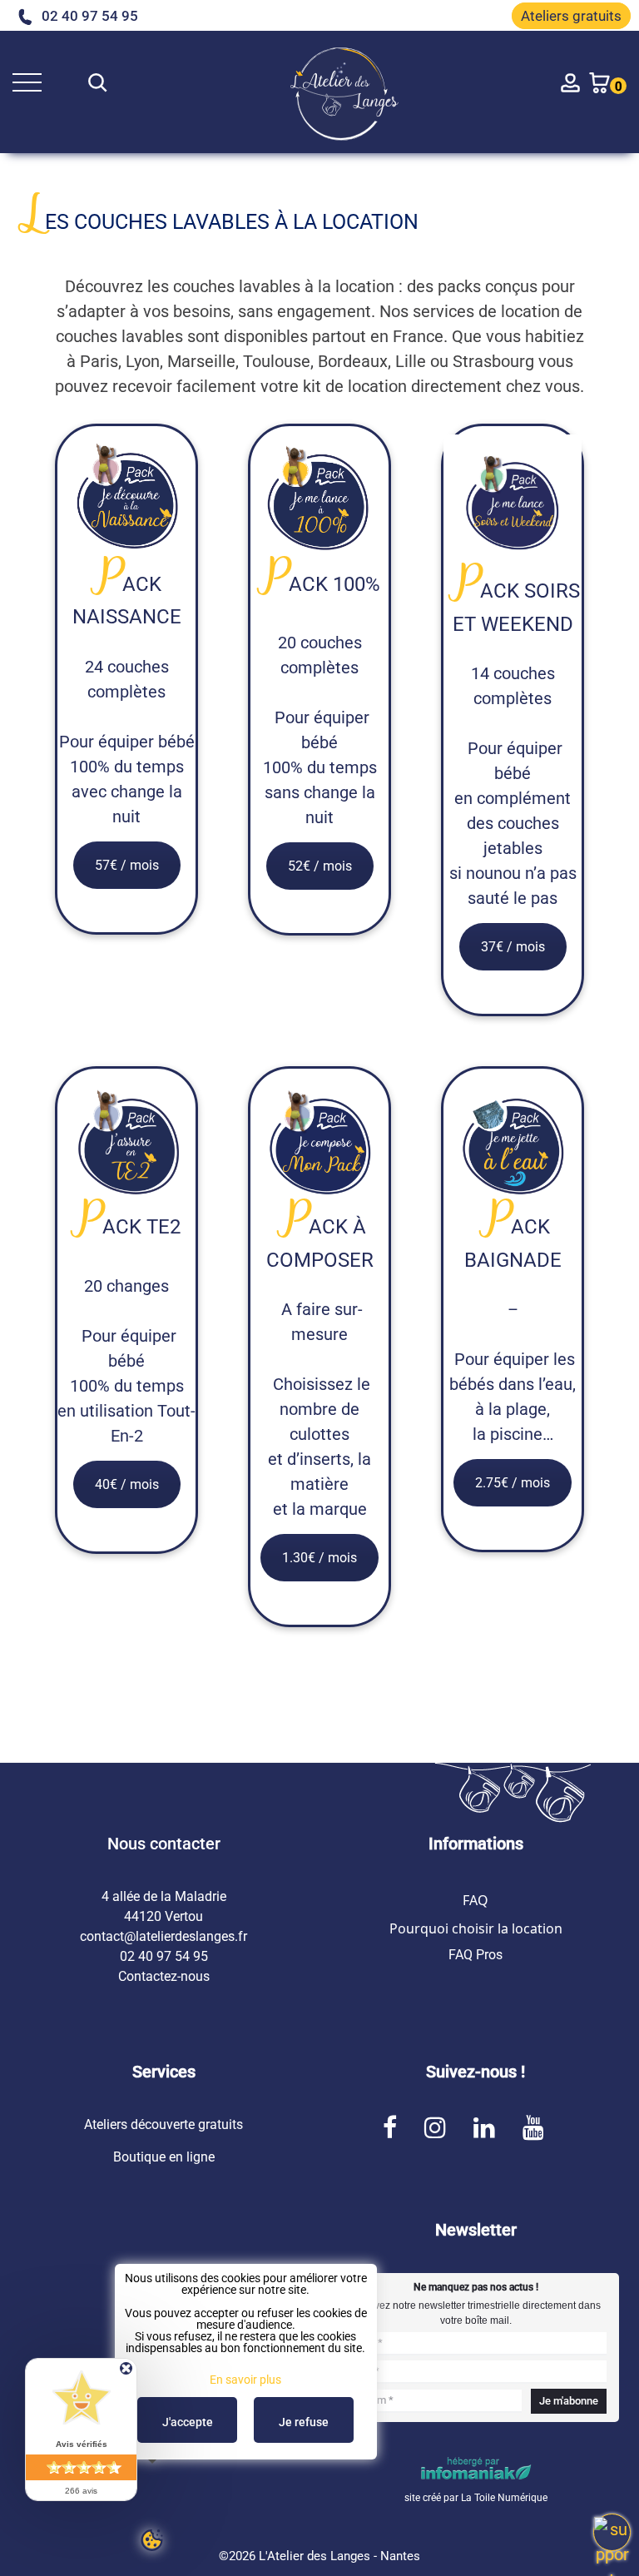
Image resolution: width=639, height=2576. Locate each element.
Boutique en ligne (164, 2157)
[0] (599, 82)
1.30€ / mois (319, 1558)
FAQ (476, 1900)
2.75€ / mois (513, 1483)
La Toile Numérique (504, 2498)
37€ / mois (513, 947)
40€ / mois (127, 1484)
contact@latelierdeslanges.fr (163, 1936)
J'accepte (188, 2422)
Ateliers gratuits (571, 16)
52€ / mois (320, 866)
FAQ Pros (476, 1955)
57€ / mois (127, 865)
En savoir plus (245, 2380)
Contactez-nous (164, 1976)
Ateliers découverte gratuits (163, 2124)
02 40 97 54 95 (90, 16)
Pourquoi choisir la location (476, 1928)
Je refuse (304, 2422)
